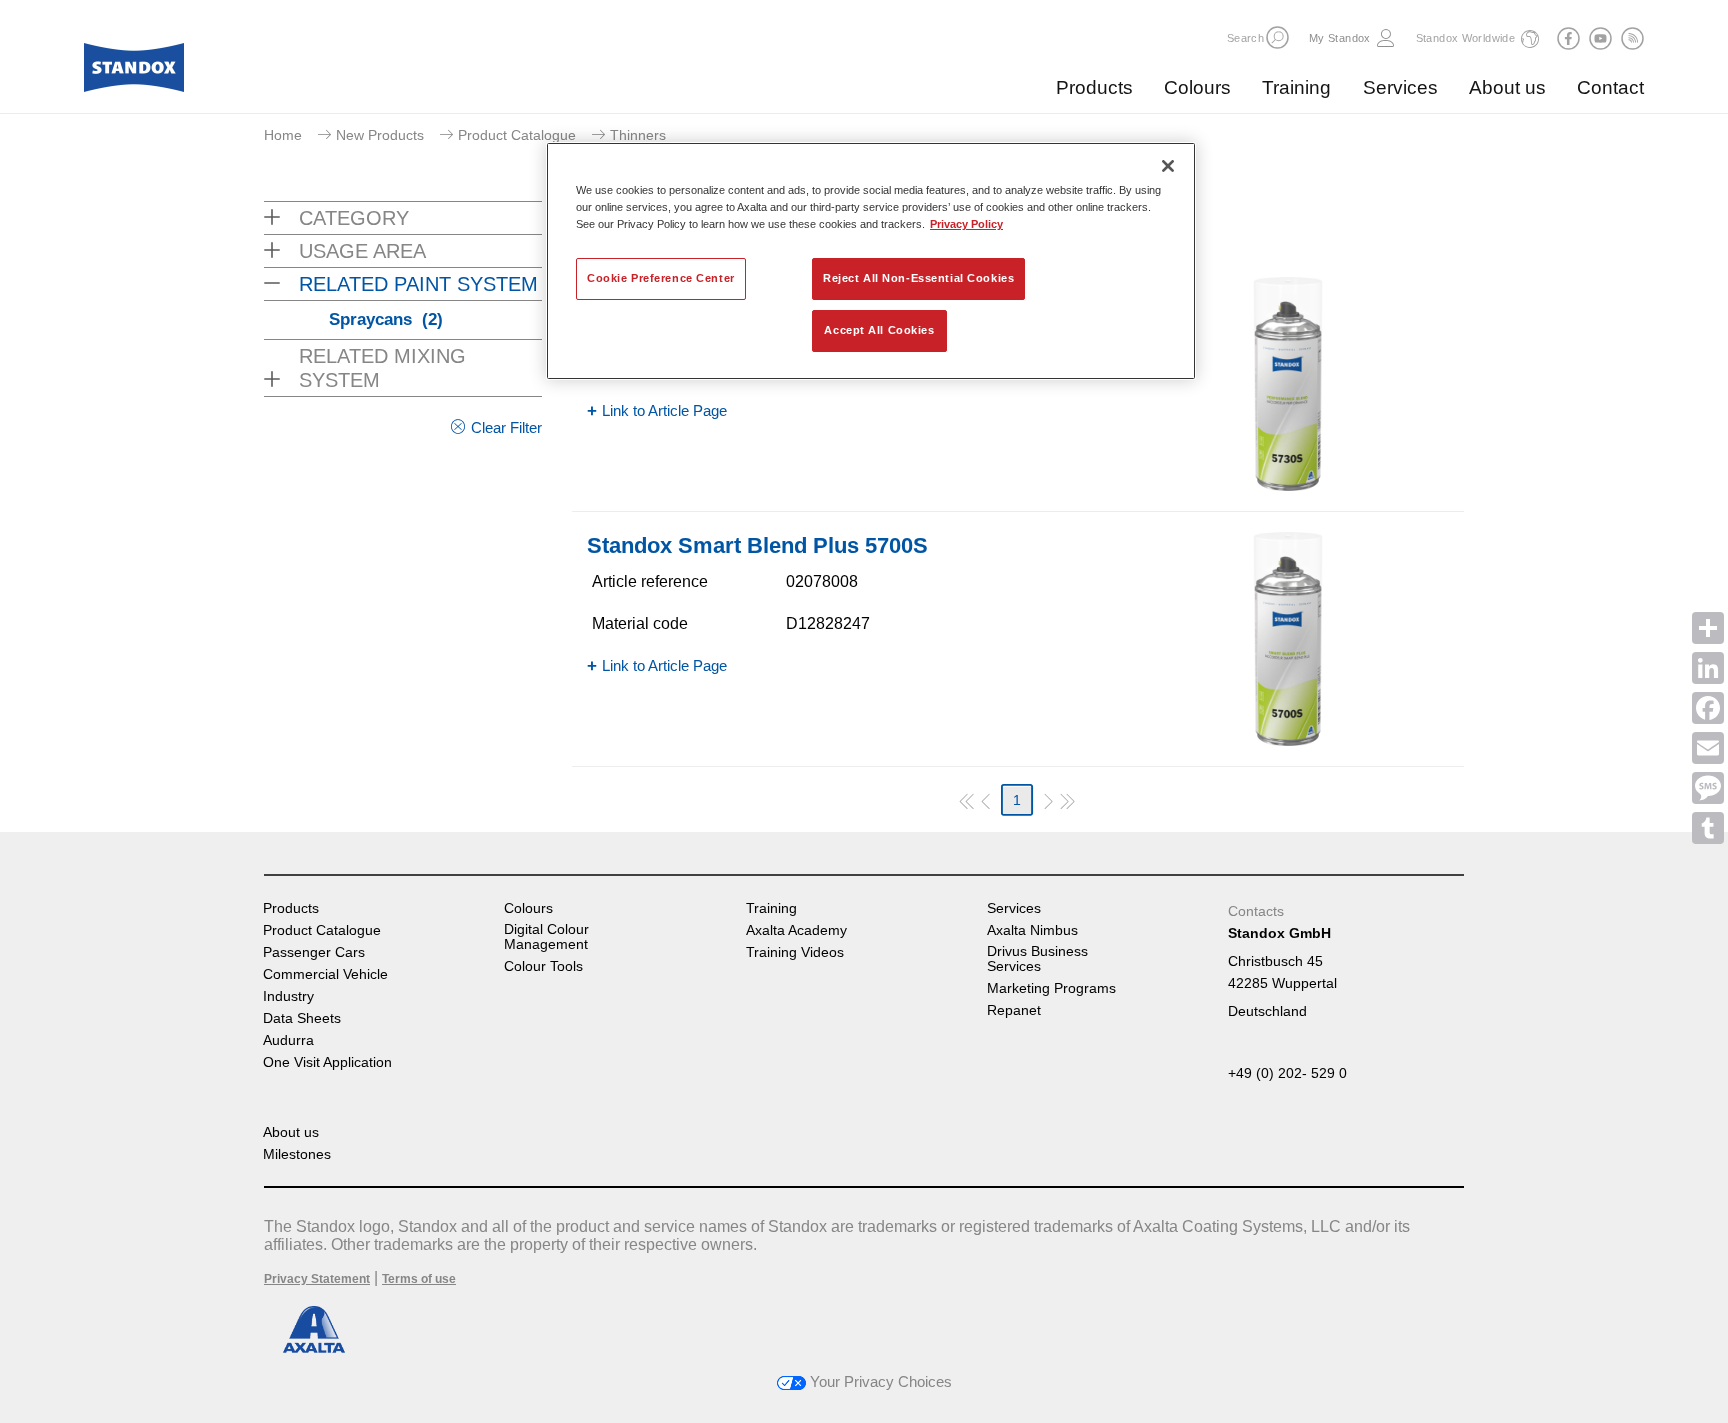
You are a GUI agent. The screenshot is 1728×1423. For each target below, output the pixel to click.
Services (1400, 87)
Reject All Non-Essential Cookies (918, 278)
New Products (380, 135)
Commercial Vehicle (325, 974)
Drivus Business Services (1037, 959)
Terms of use (419, 1279)
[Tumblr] (1708, 828)
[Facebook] (1708, 708)
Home (283, 135)
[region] (871, 261)
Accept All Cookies (879, 330)
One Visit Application (327, 1062)
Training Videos (795, 952)
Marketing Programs (1051, 988)
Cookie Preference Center (661, 278)
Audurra (288, 1040)
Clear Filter (506, 427)
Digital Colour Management (546, 937)
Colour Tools (543, 966)
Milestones (297, 1154)
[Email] (1708, 748)
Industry (288, 996)
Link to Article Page (664, 410)
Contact (1610, 87)
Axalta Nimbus (1032, 930)
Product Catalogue (517, 135)
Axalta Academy (796, 930)
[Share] (1708, 628)
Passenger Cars (314, 952)
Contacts (1256, 911)
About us (1507, 87)
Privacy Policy (966, 224)
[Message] (1708, 788)
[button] (1277, 37)
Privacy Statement (317, 1279)
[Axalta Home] (134, 73)
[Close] (1168, 166)
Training (1296, 87)
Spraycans (386, 319)
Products (1094, 87)
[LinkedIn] (1708, 668)
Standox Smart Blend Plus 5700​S (757, 545)
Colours (1197, 87)
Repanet (1014, 1010)
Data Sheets (302, 1018)
